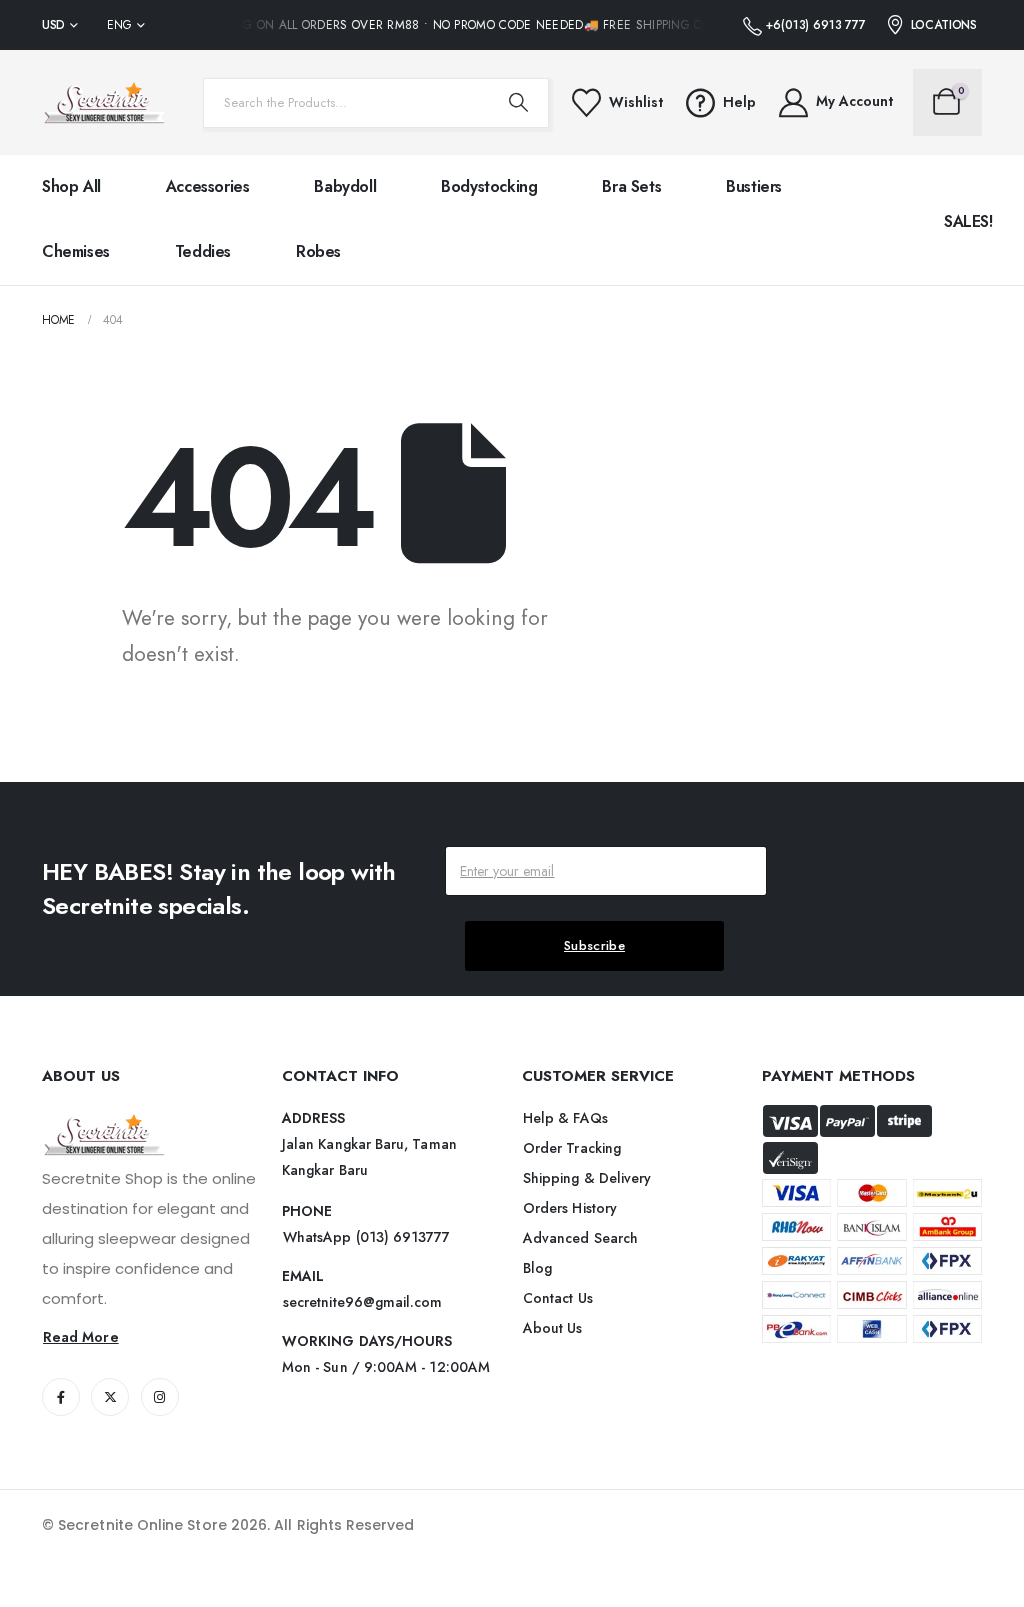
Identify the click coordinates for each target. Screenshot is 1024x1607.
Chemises (76, 251)
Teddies (203, 251)
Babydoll (345, 186)
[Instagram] (160, 1397)
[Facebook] (61, 1397)
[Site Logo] (104, 102)
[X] (110, 1397)
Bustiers (754, 186)
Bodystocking (489, 186)
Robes (318, 251)
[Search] (519, 103)
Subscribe (594, 945)
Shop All (71, 186)
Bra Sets (631, 186)
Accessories (208, 186)
